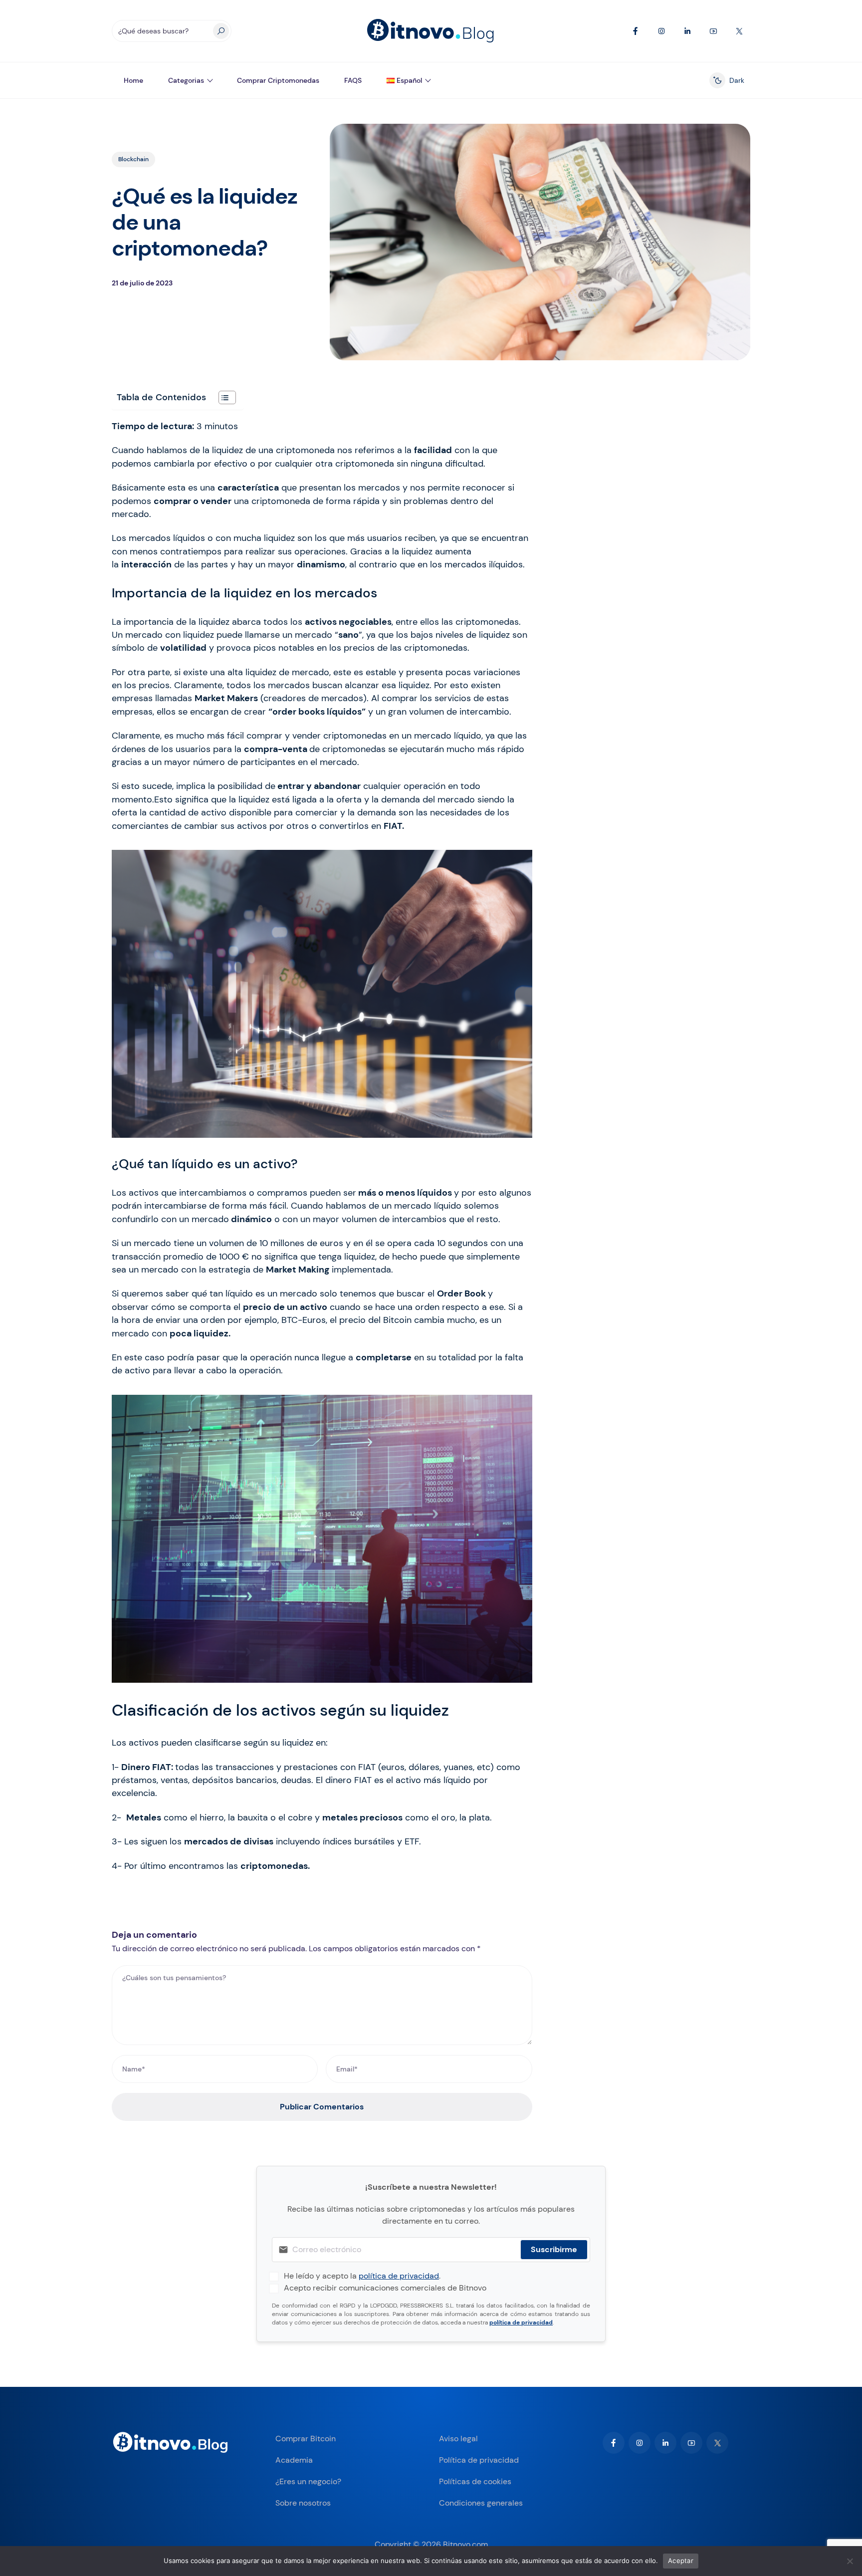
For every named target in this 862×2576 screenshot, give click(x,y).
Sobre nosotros (303, 2503)
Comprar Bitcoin (306, 2439)
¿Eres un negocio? (308, 2481)
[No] (850, 2561)
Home (133, 80)
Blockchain (133, 159)
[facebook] (614, 2443)
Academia (294, 2460)
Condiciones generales (481, 2503)
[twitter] (717, 2443)
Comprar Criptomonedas (278, 80)
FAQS (353, 80)
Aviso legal (458, 2439)
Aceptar (681, 2561)
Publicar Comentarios (322, 2107)
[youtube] (691, 2443)
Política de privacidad (479, 2460)
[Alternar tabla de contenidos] (222, 397)
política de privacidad (399, 2276)
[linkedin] (665, 2443)
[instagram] (640, 2443)
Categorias (186, 80)
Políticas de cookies (475, 2481)
